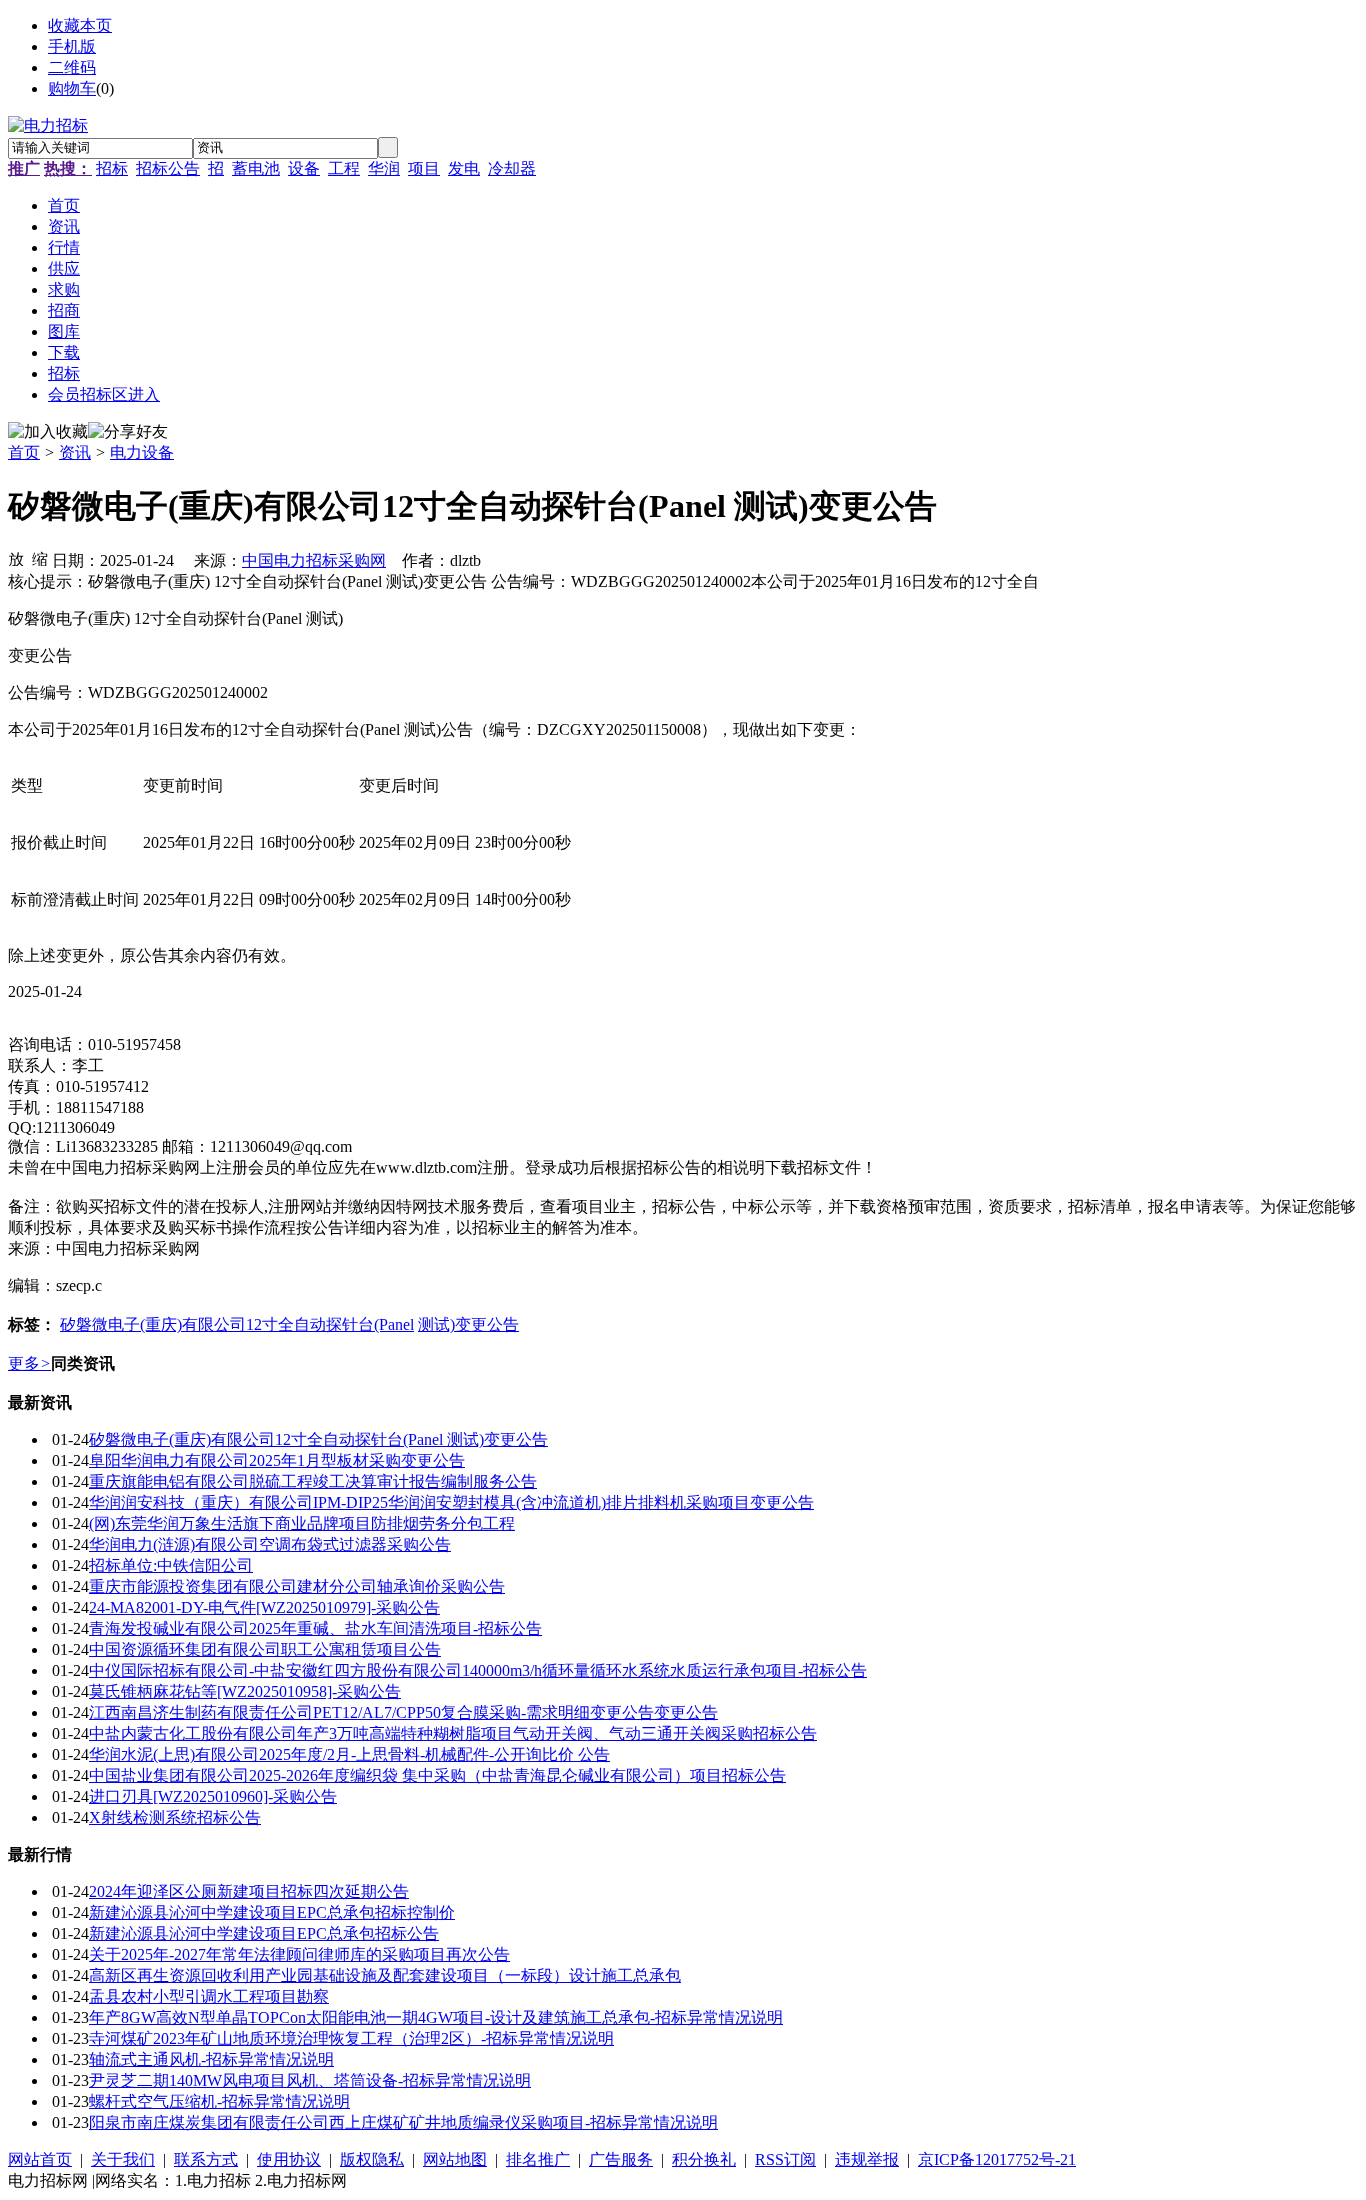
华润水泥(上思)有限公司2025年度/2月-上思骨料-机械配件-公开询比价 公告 (349, 1754)
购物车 (72, 88)
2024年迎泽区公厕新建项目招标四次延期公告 (249, 1891)
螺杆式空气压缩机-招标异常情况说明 (219, 2101)
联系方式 (206, 2159)
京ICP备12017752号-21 (997, 2159)
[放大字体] (16, 558)
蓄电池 (256, 168)
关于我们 (123, 2159)
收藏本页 (80, 25)
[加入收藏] (48, 432)
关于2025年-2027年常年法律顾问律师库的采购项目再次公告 (299, 1954)
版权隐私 (372, 2159)
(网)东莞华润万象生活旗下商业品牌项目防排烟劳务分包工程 (302, 1523)
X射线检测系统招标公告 (175, 1817)
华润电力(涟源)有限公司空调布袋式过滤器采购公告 (270, 1544)
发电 (464, 168)
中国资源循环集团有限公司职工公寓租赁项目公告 (265, 1649)
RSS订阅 (785, 2159)
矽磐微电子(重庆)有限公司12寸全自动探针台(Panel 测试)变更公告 (318, 1439)
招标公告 (168, 168)
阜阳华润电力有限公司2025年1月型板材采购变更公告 (277, 1460)
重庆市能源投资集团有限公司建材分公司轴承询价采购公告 (297, 1586)
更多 (29, 1363)
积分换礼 (704, 2159)
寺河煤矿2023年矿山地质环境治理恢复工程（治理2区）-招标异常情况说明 (351, 2038)
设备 (304, 168)
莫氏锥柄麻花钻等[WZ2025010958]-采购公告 (245, 1691)
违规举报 (867, 2159)
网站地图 (455, 2159)
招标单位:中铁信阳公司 (171, 1565)
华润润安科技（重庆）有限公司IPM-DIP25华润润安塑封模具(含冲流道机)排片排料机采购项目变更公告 (451, 1502)
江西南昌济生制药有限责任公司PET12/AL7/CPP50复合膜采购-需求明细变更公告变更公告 (403, 1712)
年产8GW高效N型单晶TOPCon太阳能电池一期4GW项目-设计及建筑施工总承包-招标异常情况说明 (436, 2017)
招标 (112, 168)
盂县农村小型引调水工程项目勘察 (209, 1996)
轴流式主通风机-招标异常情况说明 (211, 2059)
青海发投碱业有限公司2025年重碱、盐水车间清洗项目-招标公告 (315, 1628)
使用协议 (289, 2159)
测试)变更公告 (468, 1324)
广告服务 (621, 2159)
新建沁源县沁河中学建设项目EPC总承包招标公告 (264, 1933)
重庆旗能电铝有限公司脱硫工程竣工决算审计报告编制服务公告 (313, 1481)
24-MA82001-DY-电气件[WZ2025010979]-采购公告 (264, 1607)
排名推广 (538, 2159)
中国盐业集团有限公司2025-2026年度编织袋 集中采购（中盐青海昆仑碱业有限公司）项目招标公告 (437, 1775)
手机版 (72, 46)
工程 (344, 168)
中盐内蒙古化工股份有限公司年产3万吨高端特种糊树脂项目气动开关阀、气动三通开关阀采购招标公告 (453, 1733)
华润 (384, 168)
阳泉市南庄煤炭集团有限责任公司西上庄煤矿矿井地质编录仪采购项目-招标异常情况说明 (403, 2122)
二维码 (72, 67)
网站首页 (40, 2159)
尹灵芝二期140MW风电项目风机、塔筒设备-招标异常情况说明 (310, 2080)
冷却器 (512, 168)
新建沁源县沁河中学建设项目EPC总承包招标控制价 (272, 1912)
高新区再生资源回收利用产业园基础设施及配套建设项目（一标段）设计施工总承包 (385, 1975)
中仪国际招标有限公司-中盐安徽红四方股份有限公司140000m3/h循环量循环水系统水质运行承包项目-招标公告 (478, 1670)
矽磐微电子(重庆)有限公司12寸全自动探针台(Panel (237, 1324)
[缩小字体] (40, 558)
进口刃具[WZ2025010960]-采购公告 (213, 1796)
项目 (424, 168)
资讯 (75, 452)
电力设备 (142, 452)
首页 (24, 452)
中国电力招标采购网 (314, 560)
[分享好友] (128, 432)
